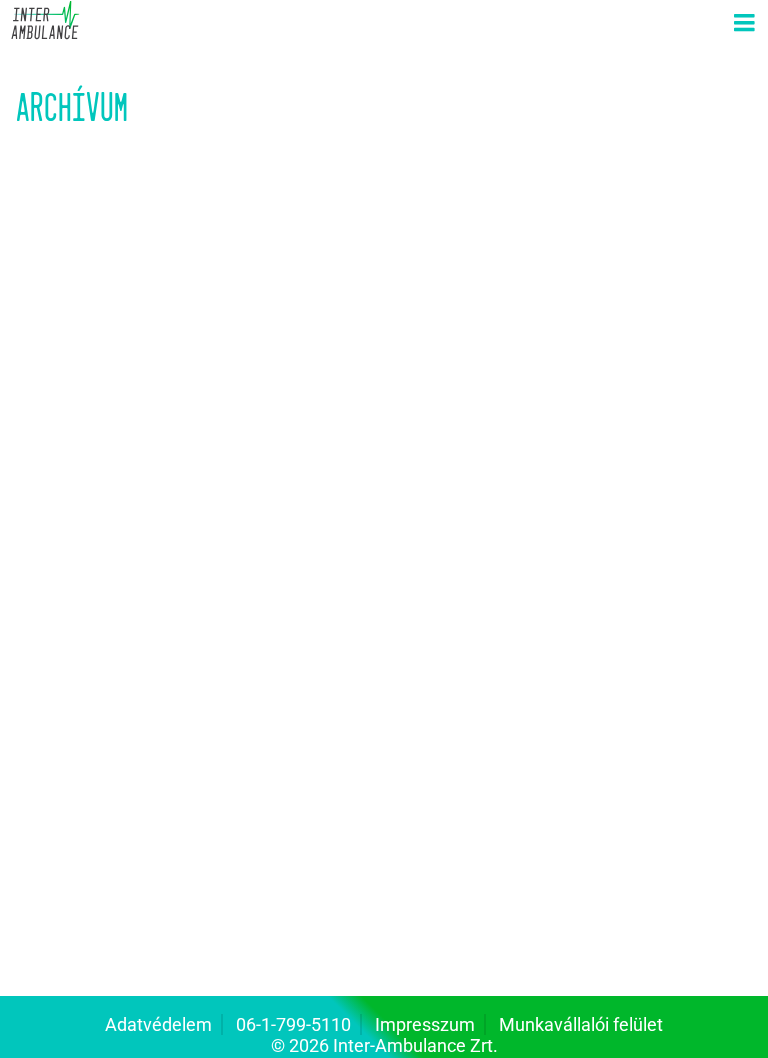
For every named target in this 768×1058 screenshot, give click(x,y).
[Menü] (744, 24)
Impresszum (425, 1024)
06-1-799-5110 (293, 1024)
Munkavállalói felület (581, 1024)
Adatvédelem (158, 1024)
